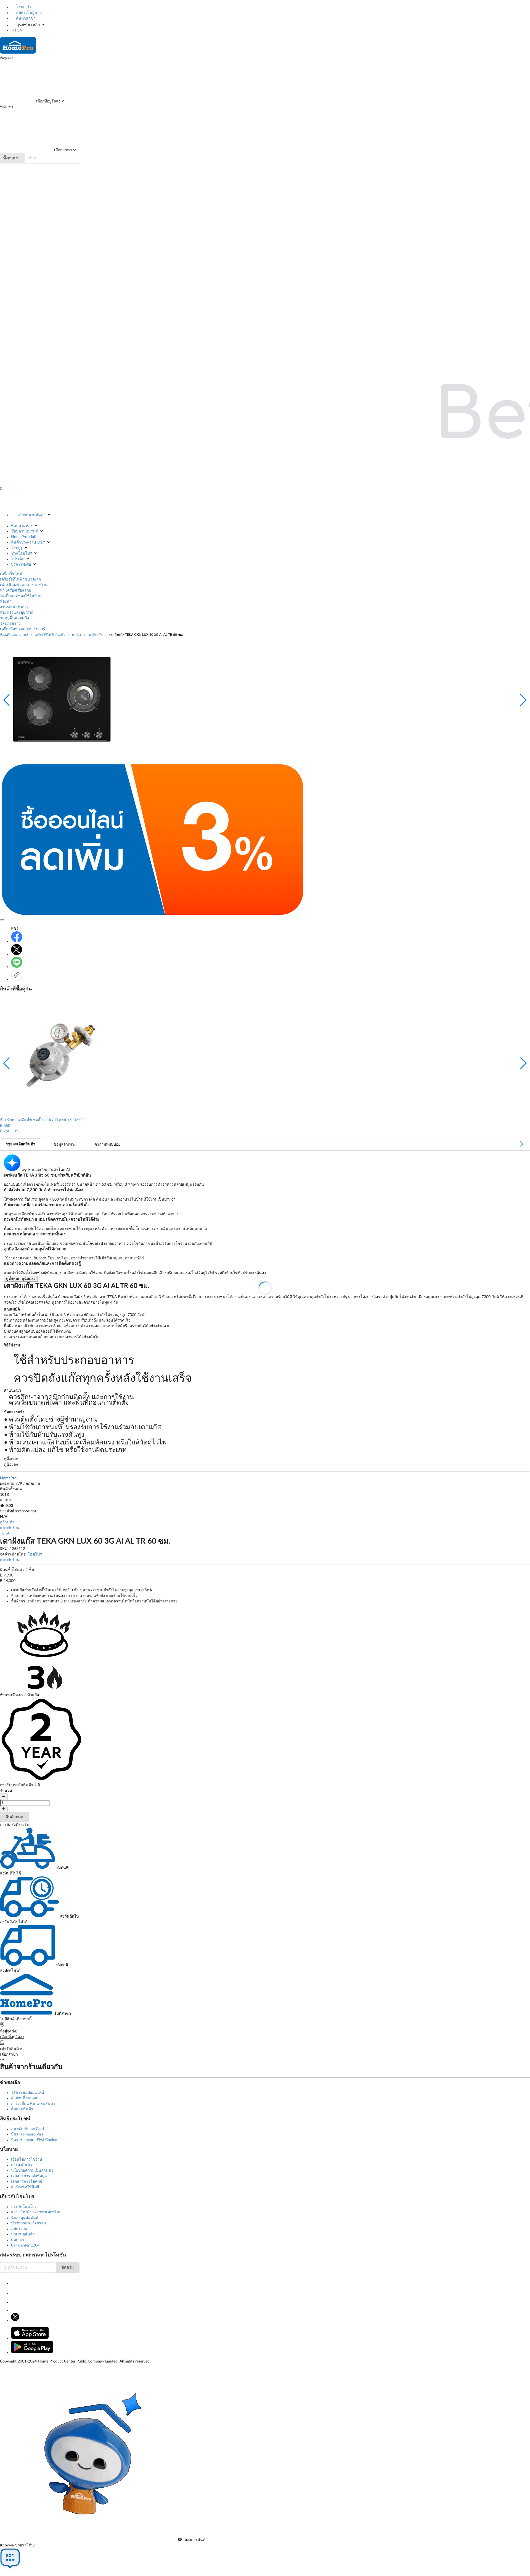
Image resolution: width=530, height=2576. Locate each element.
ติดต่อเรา (19, 2240)
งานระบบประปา (14, 607)
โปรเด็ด (18, 559)
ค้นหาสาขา (25, 19)
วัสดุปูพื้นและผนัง (14, 618)
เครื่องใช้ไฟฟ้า (12, 574)
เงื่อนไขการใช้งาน (27, 2160)
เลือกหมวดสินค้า (32, 515)
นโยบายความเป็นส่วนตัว (32, 2171)
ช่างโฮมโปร (22, 553)
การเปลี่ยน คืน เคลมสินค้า (33, 2104)
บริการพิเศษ (21, 565)
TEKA (5, 1533)
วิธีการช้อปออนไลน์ (28, 2093)
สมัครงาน (19, 2229)
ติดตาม (68, 2267)
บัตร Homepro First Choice (34, 2140)
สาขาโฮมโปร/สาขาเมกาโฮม (36, 2212)
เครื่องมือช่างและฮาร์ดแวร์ (23, 629)
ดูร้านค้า (7, 1522)
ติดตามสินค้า (22, 2109)
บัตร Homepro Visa (27, 2134)
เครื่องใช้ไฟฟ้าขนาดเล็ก (20, 579)
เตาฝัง (76, 635)
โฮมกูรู (17, 548)
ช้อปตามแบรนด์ (25, 531)
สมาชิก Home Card (27, 2129)
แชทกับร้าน (10, 1528)
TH (14, 30)
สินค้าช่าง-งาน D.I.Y (28, 542)
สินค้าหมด (14, 1817)
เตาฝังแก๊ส (95, 635)
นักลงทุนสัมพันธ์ (25, 2218)
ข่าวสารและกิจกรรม (28, 2223)
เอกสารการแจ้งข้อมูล (29, 2176)
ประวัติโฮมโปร (24, 2207)
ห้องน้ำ (6, 602)
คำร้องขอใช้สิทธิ (25, 2187)
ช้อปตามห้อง (22, 526)
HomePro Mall (23, 537)
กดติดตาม (32, 1484)
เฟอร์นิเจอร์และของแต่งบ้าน (24, 585)
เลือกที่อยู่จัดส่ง (48, 101)
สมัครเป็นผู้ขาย (28, 13)
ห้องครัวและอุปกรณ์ (17, 613)
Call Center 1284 (25, 2245)
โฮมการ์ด (24, 7)
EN (20, 30)
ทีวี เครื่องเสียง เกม (16, 590)
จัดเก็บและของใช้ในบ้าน (21, 596)
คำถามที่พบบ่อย (24, 2098)
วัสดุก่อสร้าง (10, 624)
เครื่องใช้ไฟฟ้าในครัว (50, 635)
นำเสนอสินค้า (23, 2234)
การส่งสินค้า (22, 2165)
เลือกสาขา (63, 150)
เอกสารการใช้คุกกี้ (26, 2182)
